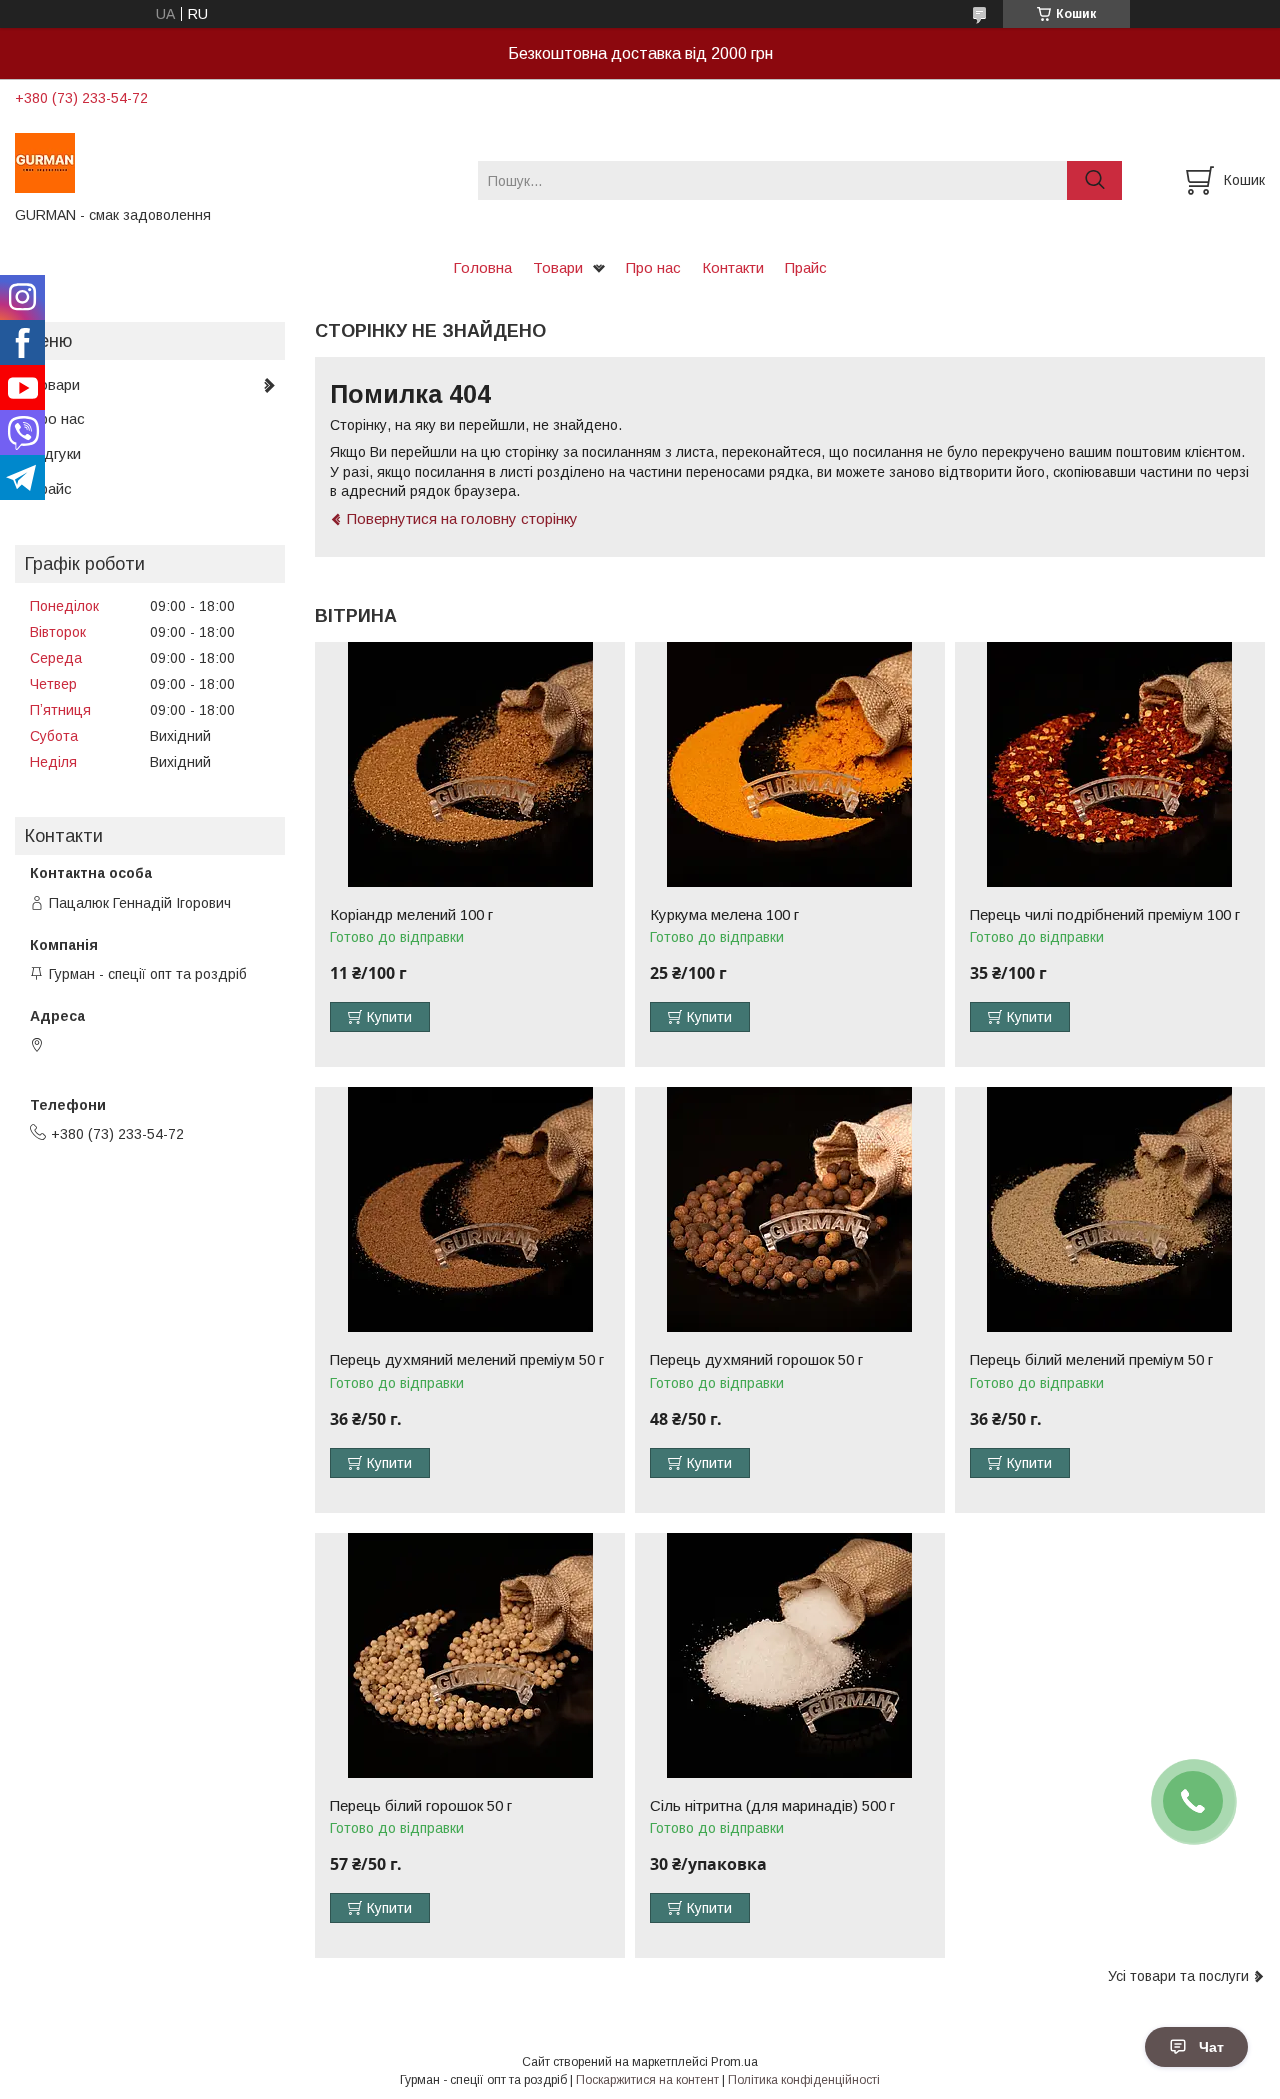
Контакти (733, 267)
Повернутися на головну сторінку (462, 518)
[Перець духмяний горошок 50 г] (790, 1209)
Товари (558, 267)
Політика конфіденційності (804, 2080)
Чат (1211, 2047)
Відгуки (55, 453)
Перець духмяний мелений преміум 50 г (467, 1360)
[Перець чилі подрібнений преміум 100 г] (1110, 764)
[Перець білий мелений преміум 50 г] (1110, 1209)
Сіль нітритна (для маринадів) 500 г (772, 1806)
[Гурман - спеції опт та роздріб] (234, 162)
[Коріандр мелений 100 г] (470, 764)
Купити (389, 1017)
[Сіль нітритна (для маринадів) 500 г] (790, 1655)
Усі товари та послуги (1178, 1976)
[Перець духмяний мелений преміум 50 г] (470, 1209)
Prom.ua (734, 2062)
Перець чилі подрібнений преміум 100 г (1105, 915)
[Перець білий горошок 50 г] (470, 1655)
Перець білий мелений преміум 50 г (1091, 1360)
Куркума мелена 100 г (724, 915)
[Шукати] (1094, 180)
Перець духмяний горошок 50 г (756, 1360)
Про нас (653, 267)
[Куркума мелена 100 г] (790, 764)
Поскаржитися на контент (647, 2080)
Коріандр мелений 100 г (411, 915)
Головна (482, 267)
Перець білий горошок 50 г (421, 1806)
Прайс (806, 267)
